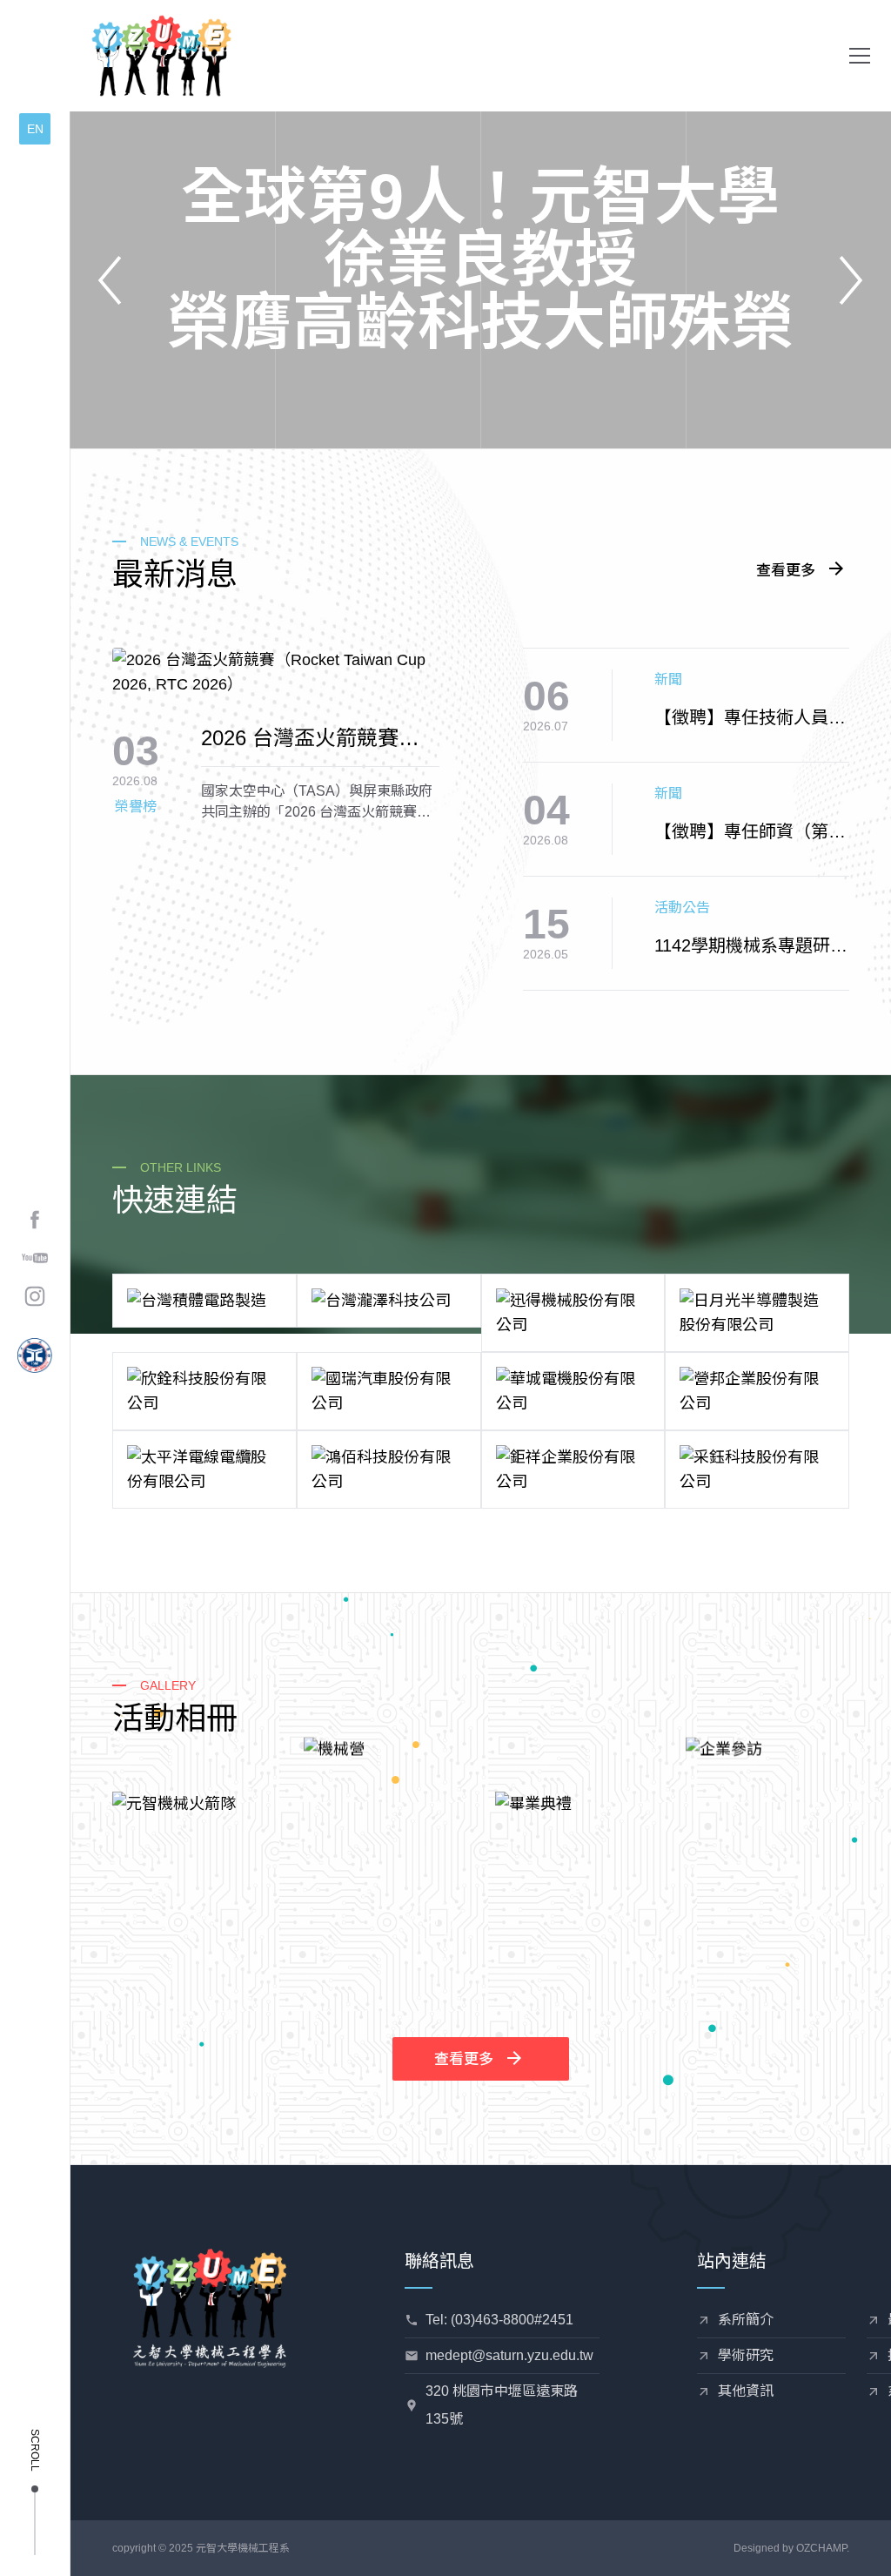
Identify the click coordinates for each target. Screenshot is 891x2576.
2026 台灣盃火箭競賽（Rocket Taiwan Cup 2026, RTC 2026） (300, 739)
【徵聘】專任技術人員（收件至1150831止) (741, 719)
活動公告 (682, 908)
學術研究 (746, 2355)
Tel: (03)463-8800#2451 (499, 2320)
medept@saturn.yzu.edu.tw (509, 2355)
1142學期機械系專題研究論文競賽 (751, 947)
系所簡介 (746, 2320)
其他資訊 (746, 2391)
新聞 (668, 679)
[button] (860, 56)
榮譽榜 (136, 807)
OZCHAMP (821, 2548)
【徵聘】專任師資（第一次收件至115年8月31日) (750, 833)
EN (35, 129)
